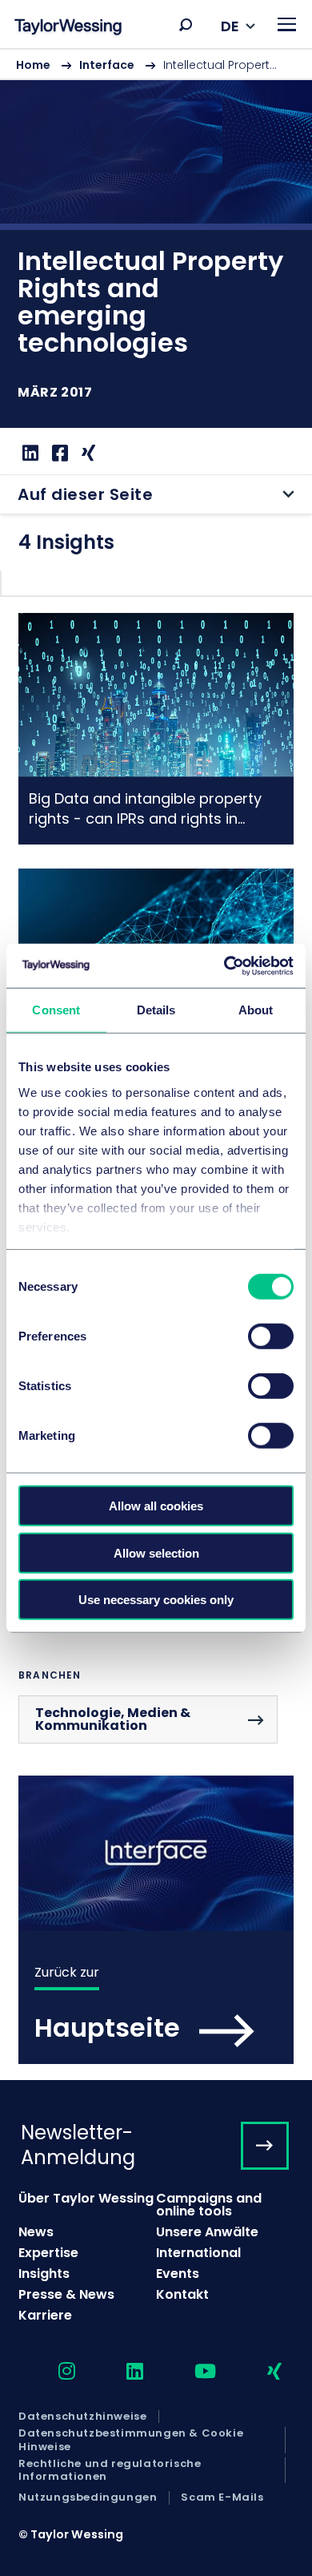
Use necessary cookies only (156, 1600)
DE (230, 26)
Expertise (48, 2253)
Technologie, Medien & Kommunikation (113, 1719)
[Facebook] (58, 453)
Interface (107, 65)
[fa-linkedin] (121, 2372)
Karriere (45, 2315)
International (198, 2253)
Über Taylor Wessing (86, 2198)
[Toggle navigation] (287, 24)
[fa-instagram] (53, 2372)
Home (33, 65)
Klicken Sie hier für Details (156, 729)
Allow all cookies (156, 1506)
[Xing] (86, 453)
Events (178, 2274)
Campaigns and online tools (209, 2205)
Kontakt (182, 2294)
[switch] (271, 1336)
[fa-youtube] (191, 2372)
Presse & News (66, 2294)
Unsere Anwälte (207, 2232)
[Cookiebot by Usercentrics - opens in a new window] (224, 965)
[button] (186, 25)
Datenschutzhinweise (82, 2417)
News (36, 2232)
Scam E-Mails (222, 2497)
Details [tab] (156, 1010)
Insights (44, 2274)
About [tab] (256, 1010)
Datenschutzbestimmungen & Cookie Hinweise (131, 2440)
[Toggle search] (186, 25)
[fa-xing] (260, 2372)
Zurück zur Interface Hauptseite (156, 1920)
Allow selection (156, 1552)
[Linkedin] (28, 453)
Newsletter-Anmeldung (78, 2145)
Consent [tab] (56, 1010)
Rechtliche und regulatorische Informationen (110, 2471)
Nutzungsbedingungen (88, 2497)
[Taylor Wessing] (68, 28)
